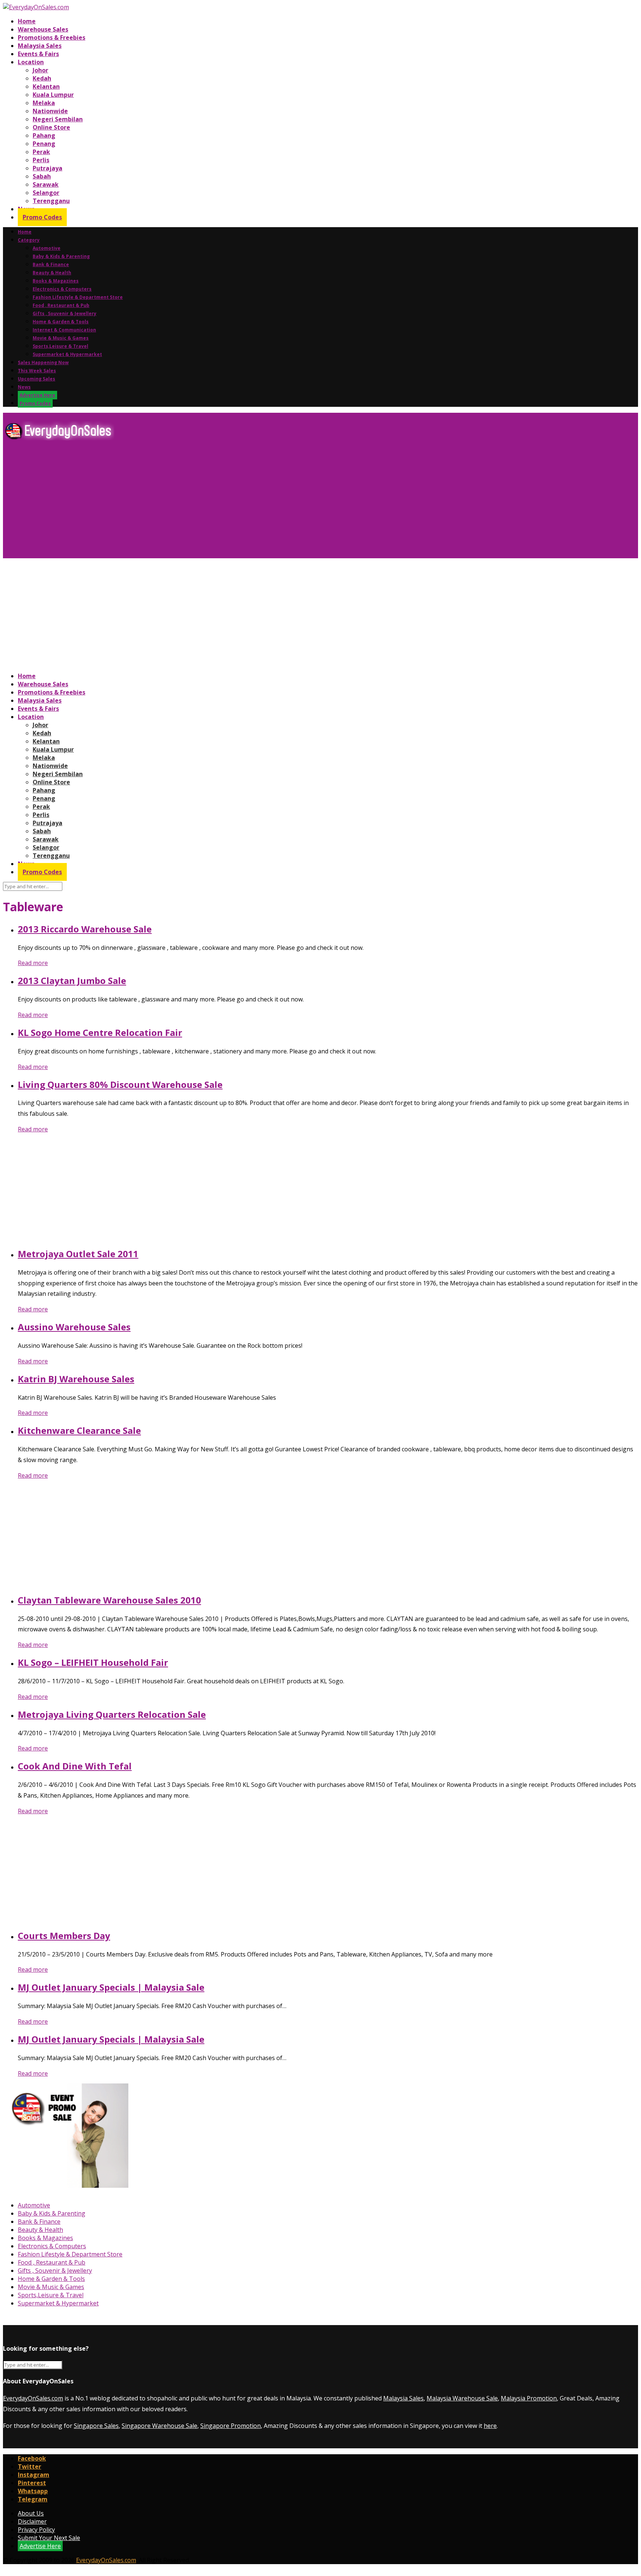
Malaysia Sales (40, 46)
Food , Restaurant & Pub (61, 305)
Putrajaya (47, 168)
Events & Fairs (38, 54)
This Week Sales (37, 371)
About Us (31, 2513)
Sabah (42, 176)
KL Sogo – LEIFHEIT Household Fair (93, 1662)
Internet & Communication (64, 330)
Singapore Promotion (231, 2426)
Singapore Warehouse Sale (160, 2426)
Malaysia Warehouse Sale (462, 2398)
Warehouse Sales (43, 29)
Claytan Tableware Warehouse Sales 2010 (109, 1600)
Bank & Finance (51, 264)
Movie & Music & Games (61, 338)
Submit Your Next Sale (49, 2538)
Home (27, 21)
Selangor (46, 193)
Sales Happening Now (43, 362)
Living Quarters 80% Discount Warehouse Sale (120, 1084)
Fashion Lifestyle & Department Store (78, 297)
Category (29, 240)
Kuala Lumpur (53, 95)
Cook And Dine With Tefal (75, 1766)
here (490, 2426)
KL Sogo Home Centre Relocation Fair (100, 1032)
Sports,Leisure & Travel (60, 346)
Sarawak (46, 184)
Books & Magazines (56, 281)
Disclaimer (32, 2521)
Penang (44, 144)
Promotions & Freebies (52, 37)
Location (31, 62)
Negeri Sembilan (58, 119)
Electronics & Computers (62, 289)
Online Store (51, 127)
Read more (33, 963)
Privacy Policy (36, 2530)
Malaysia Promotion (529, 2398)
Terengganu (51, 201)
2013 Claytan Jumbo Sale (72, 980)
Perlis (41, 160)
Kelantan (46, 86)
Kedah (42, 78)
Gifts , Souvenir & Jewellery (65, 313)
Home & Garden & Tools (61, 322)
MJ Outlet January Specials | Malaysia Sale (111, 1987)
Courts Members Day (64, 1936)
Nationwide (50, 111)
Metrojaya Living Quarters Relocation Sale (112, 1714)
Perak (41, 152)
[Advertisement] (226, 502)
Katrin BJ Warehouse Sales (76, 1379)
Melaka (44, 103)
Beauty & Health (52, 273)
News (24, 387)
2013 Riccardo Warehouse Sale (85, 929)
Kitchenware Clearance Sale (79, 1430)
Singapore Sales (96, 2426)
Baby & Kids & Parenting (61, 256)
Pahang (44, 135)
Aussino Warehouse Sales (74, 1327)
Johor (40, 70)
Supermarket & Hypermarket (67, 354)
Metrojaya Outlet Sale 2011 (78, 1254)
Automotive (47, 248)
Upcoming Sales (37, 379)
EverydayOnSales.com (33, 2398)
